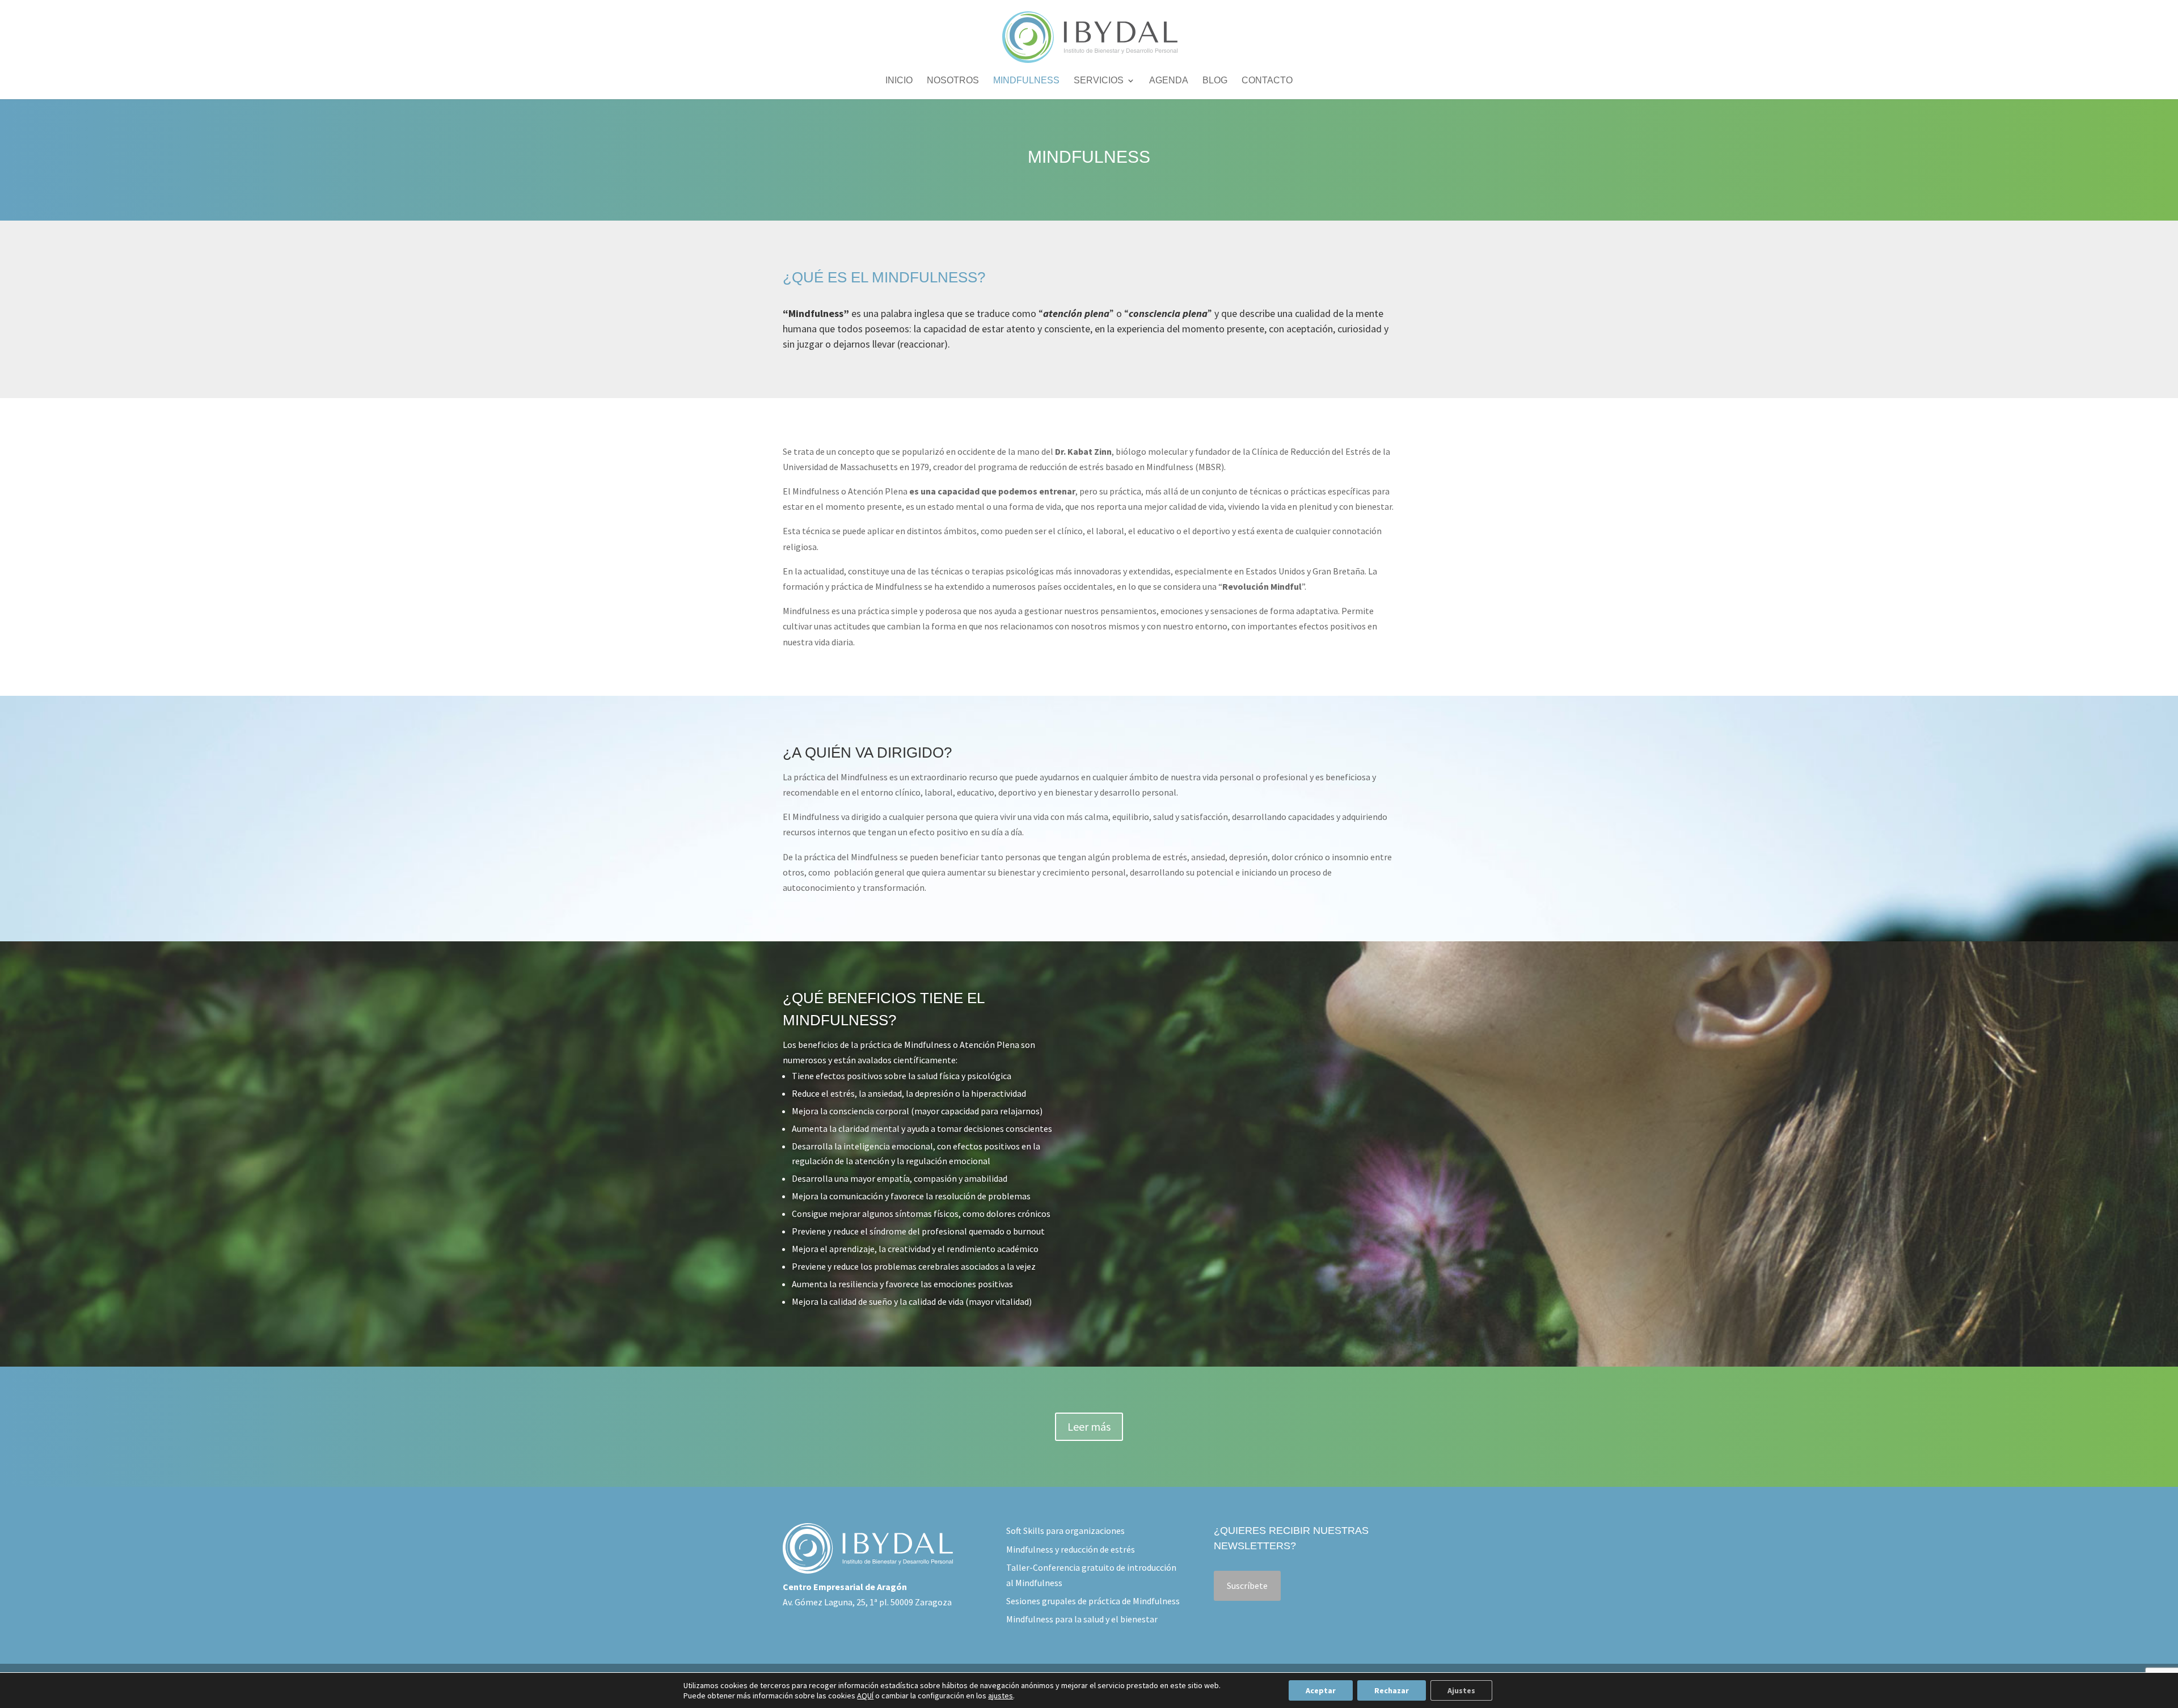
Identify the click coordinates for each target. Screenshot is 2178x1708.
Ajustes (1461, 1690)
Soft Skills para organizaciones (1065, 1531)
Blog (1215, 81)
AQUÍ (865, 1696)
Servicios (1099, 81)
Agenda (1169, 81)
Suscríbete (1247, 1586)
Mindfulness (1026, 81)
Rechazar (1392, 1690)
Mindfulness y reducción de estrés (1071, 1549)
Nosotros (953, 81)
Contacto (1267, 81)
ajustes (1001, 1696)
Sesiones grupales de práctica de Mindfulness (1093, 1601)
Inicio (899, 81)
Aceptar (1321, 1690)
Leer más (1089, 1426)
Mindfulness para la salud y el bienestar (1082, 1619)
